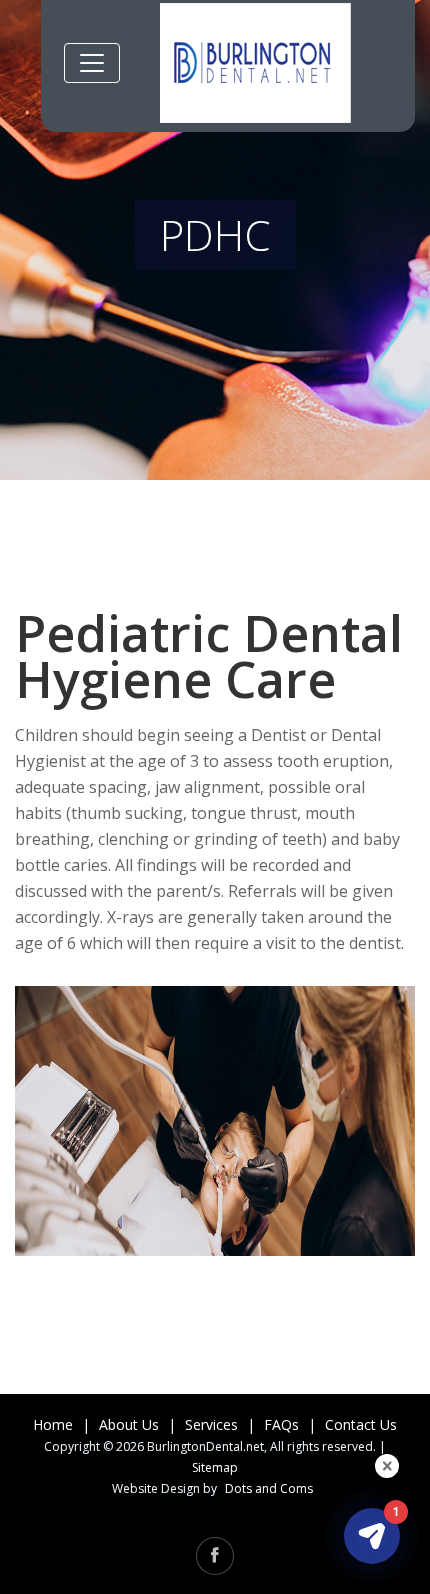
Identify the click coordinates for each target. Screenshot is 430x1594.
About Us (129, 1424)
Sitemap (215, 1467)
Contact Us (361, 1424)
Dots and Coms (269, 1488)
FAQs (281, 1424)
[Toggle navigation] (92, 63)
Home (53, 1424)
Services (211, 1424)
